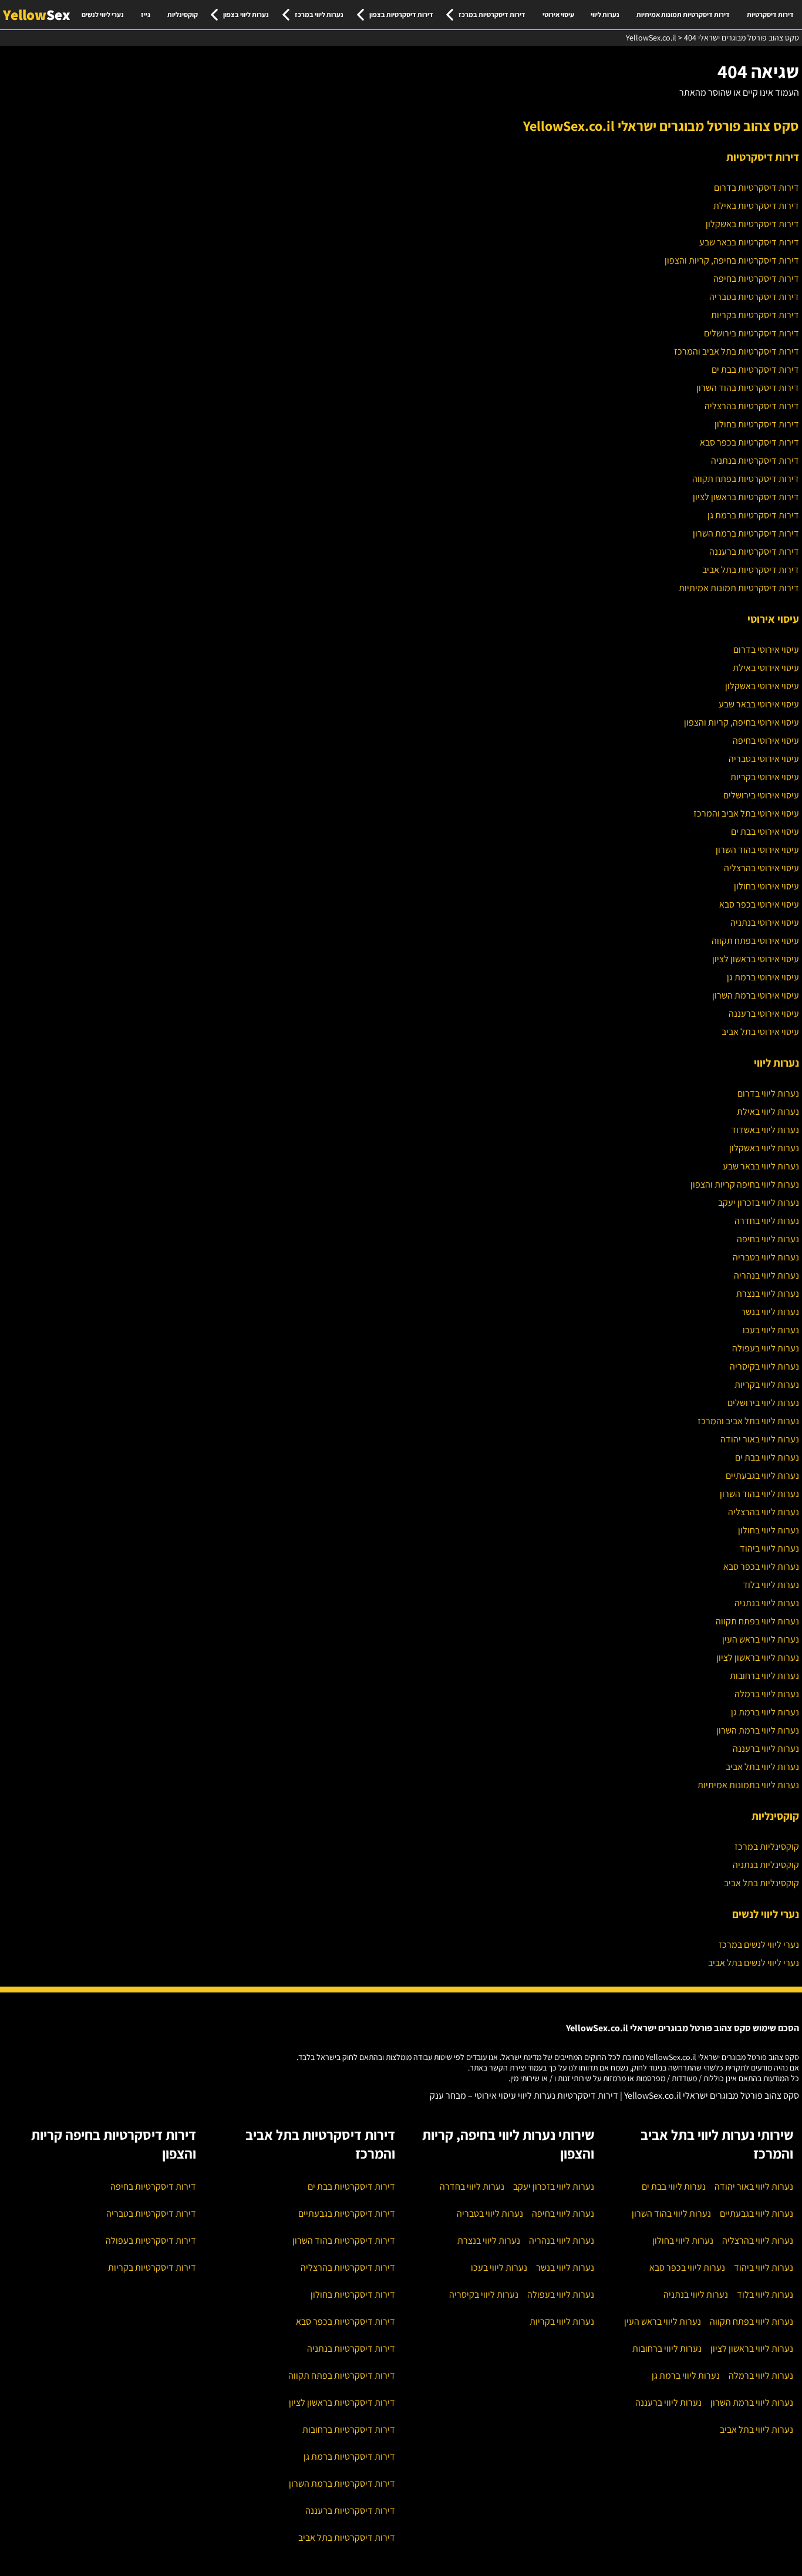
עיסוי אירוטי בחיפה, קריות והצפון (742, 722)
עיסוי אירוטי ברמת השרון (756, 995)
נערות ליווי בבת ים (767, 1457)
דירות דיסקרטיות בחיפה (756, 279)
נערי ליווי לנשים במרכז (759, 1945)
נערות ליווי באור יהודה (760, 1439)
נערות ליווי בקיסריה (764, 1366)
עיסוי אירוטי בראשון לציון (756, 959)
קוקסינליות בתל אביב (761, 1883)
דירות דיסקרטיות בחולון (757, 424)
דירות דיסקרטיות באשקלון (752, 224)
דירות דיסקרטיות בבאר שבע (749, 242)
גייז (146, 14)
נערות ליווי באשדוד (765, 1130)
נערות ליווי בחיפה (768, 1239)
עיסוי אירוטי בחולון (766, 886)
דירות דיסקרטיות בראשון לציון (746, 497)
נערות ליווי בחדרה (767, 1221)
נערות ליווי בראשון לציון (758, 1658)
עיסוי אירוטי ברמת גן (763, 977)
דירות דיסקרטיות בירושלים (752, 333)
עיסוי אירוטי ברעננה (764, 1014)
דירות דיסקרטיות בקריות (755, 315)
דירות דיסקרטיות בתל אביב (751, 570)
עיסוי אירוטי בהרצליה (761, 868)
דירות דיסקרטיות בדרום (756, 188)
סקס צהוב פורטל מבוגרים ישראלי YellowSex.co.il (661, 126)
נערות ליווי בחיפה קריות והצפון (745, 1184)
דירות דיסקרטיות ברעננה (754, 552)
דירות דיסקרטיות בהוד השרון (748, 388)
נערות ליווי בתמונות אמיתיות (748, 1785)
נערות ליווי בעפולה (766, 1348)
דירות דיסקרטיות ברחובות (349, 2430)
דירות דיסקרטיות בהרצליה (752, 406)
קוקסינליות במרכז (767, 1847)
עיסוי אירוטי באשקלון (762, 686)
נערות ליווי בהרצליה (764, 1512)
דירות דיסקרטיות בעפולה (151, 2240)
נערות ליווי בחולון (769, 1530)
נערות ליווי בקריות (767, 1385)
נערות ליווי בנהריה (766, 1275)
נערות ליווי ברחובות (764, 1676)
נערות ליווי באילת (768, 1112)
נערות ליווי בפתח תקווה (757, 1621)
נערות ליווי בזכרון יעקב (759, 1203)
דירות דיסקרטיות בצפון (401, 14)
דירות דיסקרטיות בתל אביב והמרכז (737, 351)
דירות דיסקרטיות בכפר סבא (749, 442)
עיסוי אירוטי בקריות (765, 777)
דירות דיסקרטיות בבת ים (755, 370)
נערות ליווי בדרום (768, 1093)
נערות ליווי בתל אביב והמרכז (748, 1421)
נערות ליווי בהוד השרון (759, 1494)
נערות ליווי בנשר (770, 1312)
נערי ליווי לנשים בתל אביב (754, 1963)
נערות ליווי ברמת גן (765, 1712)
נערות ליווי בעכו (771, 1330)
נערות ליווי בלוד (771, 1585)
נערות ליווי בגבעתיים (762, 1476)
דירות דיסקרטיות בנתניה (755, 461)
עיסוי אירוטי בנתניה (765, 923)
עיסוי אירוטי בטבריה (764, 759)
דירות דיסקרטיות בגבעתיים (347, 2213)
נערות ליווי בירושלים (763, 1403)
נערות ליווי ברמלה (767, 1694)
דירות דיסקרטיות (770, 14)
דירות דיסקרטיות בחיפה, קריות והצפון (732, 260)
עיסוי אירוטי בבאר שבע (759, 704)
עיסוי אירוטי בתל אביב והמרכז (746, 813)
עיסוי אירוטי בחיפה (766, 741)
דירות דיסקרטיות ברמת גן (753, 515)
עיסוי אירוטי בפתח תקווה (755, 941)
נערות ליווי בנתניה (767, 1603)
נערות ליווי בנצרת (768, 1294)
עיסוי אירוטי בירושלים (761, 795)
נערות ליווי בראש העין (761, 1639)
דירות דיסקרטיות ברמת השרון (746, 533)
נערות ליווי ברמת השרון (758, 1730)
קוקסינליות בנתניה (766, 1865)
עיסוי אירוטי (558, 14)
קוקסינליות (183, 14)
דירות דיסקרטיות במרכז (492, 14)
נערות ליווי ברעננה (766, 1749)
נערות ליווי (605, 14)
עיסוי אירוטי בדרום (766, 650)
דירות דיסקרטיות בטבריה (754, 297)
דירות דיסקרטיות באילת (756, 206)
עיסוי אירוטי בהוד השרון (757, 850)
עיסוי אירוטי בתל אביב (760, 1032)
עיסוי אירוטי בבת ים (765, 832)
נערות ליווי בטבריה (766, 1257)
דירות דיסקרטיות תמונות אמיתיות (683, 14)
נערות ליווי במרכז (319, 14)
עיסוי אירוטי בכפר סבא (759, 904)
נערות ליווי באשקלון (764, 1148)
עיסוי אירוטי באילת (766, 668)
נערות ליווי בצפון (246, 14)
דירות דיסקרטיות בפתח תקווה (746, 479)
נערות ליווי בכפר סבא (761, 1567)
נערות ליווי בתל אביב (762, 1767)
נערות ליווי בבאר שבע (761, 1166)
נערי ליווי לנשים (103, 14)
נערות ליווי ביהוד (769, 1548)
